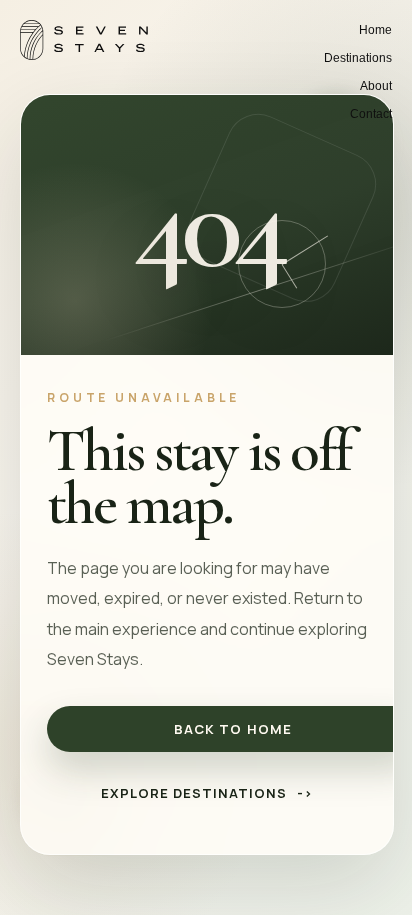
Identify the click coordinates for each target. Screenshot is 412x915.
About (376, 86)
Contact (371, 114)
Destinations (358, 58)
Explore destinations (207, 793)
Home (375, 30)
